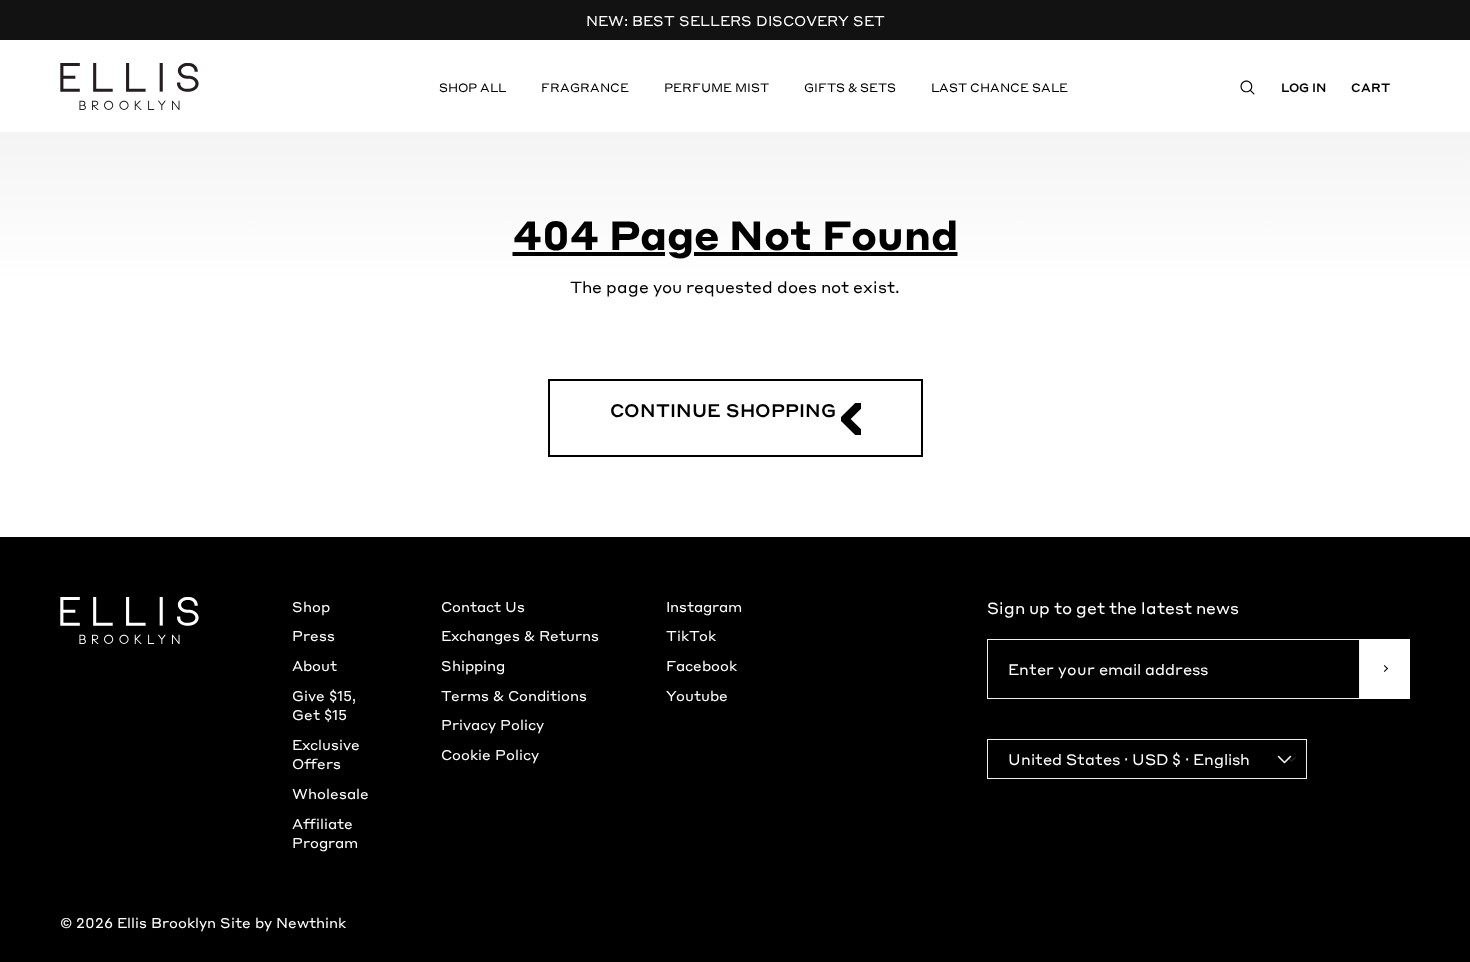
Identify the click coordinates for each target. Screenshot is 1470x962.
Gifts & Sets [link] (850, 87)
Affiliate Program (325, 833)
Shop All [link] (472, 87)
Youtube (697, 695)
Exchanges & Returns (520, 635)
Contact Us (483, 606)
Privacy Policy (492, 724)
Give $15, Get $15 (324, 705)
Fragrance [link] (585, 87)
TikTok (691, 635)
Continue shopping (723, 409)
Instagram (704, 606)
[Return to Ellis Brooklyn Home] (130, 87)
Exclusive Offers (326, 754)
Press (313, 635)
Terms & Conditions (514, 695)
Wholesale (330, 793)
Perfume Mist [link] (716, 87)
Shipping (473, 665)
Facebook (701, 665)
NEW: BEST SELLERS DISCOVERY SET (735, 20)
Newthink (311, 922)
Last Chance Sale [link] (999, 87)
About (314, 665)
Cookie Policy (490, 754)
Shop (311, 606)
